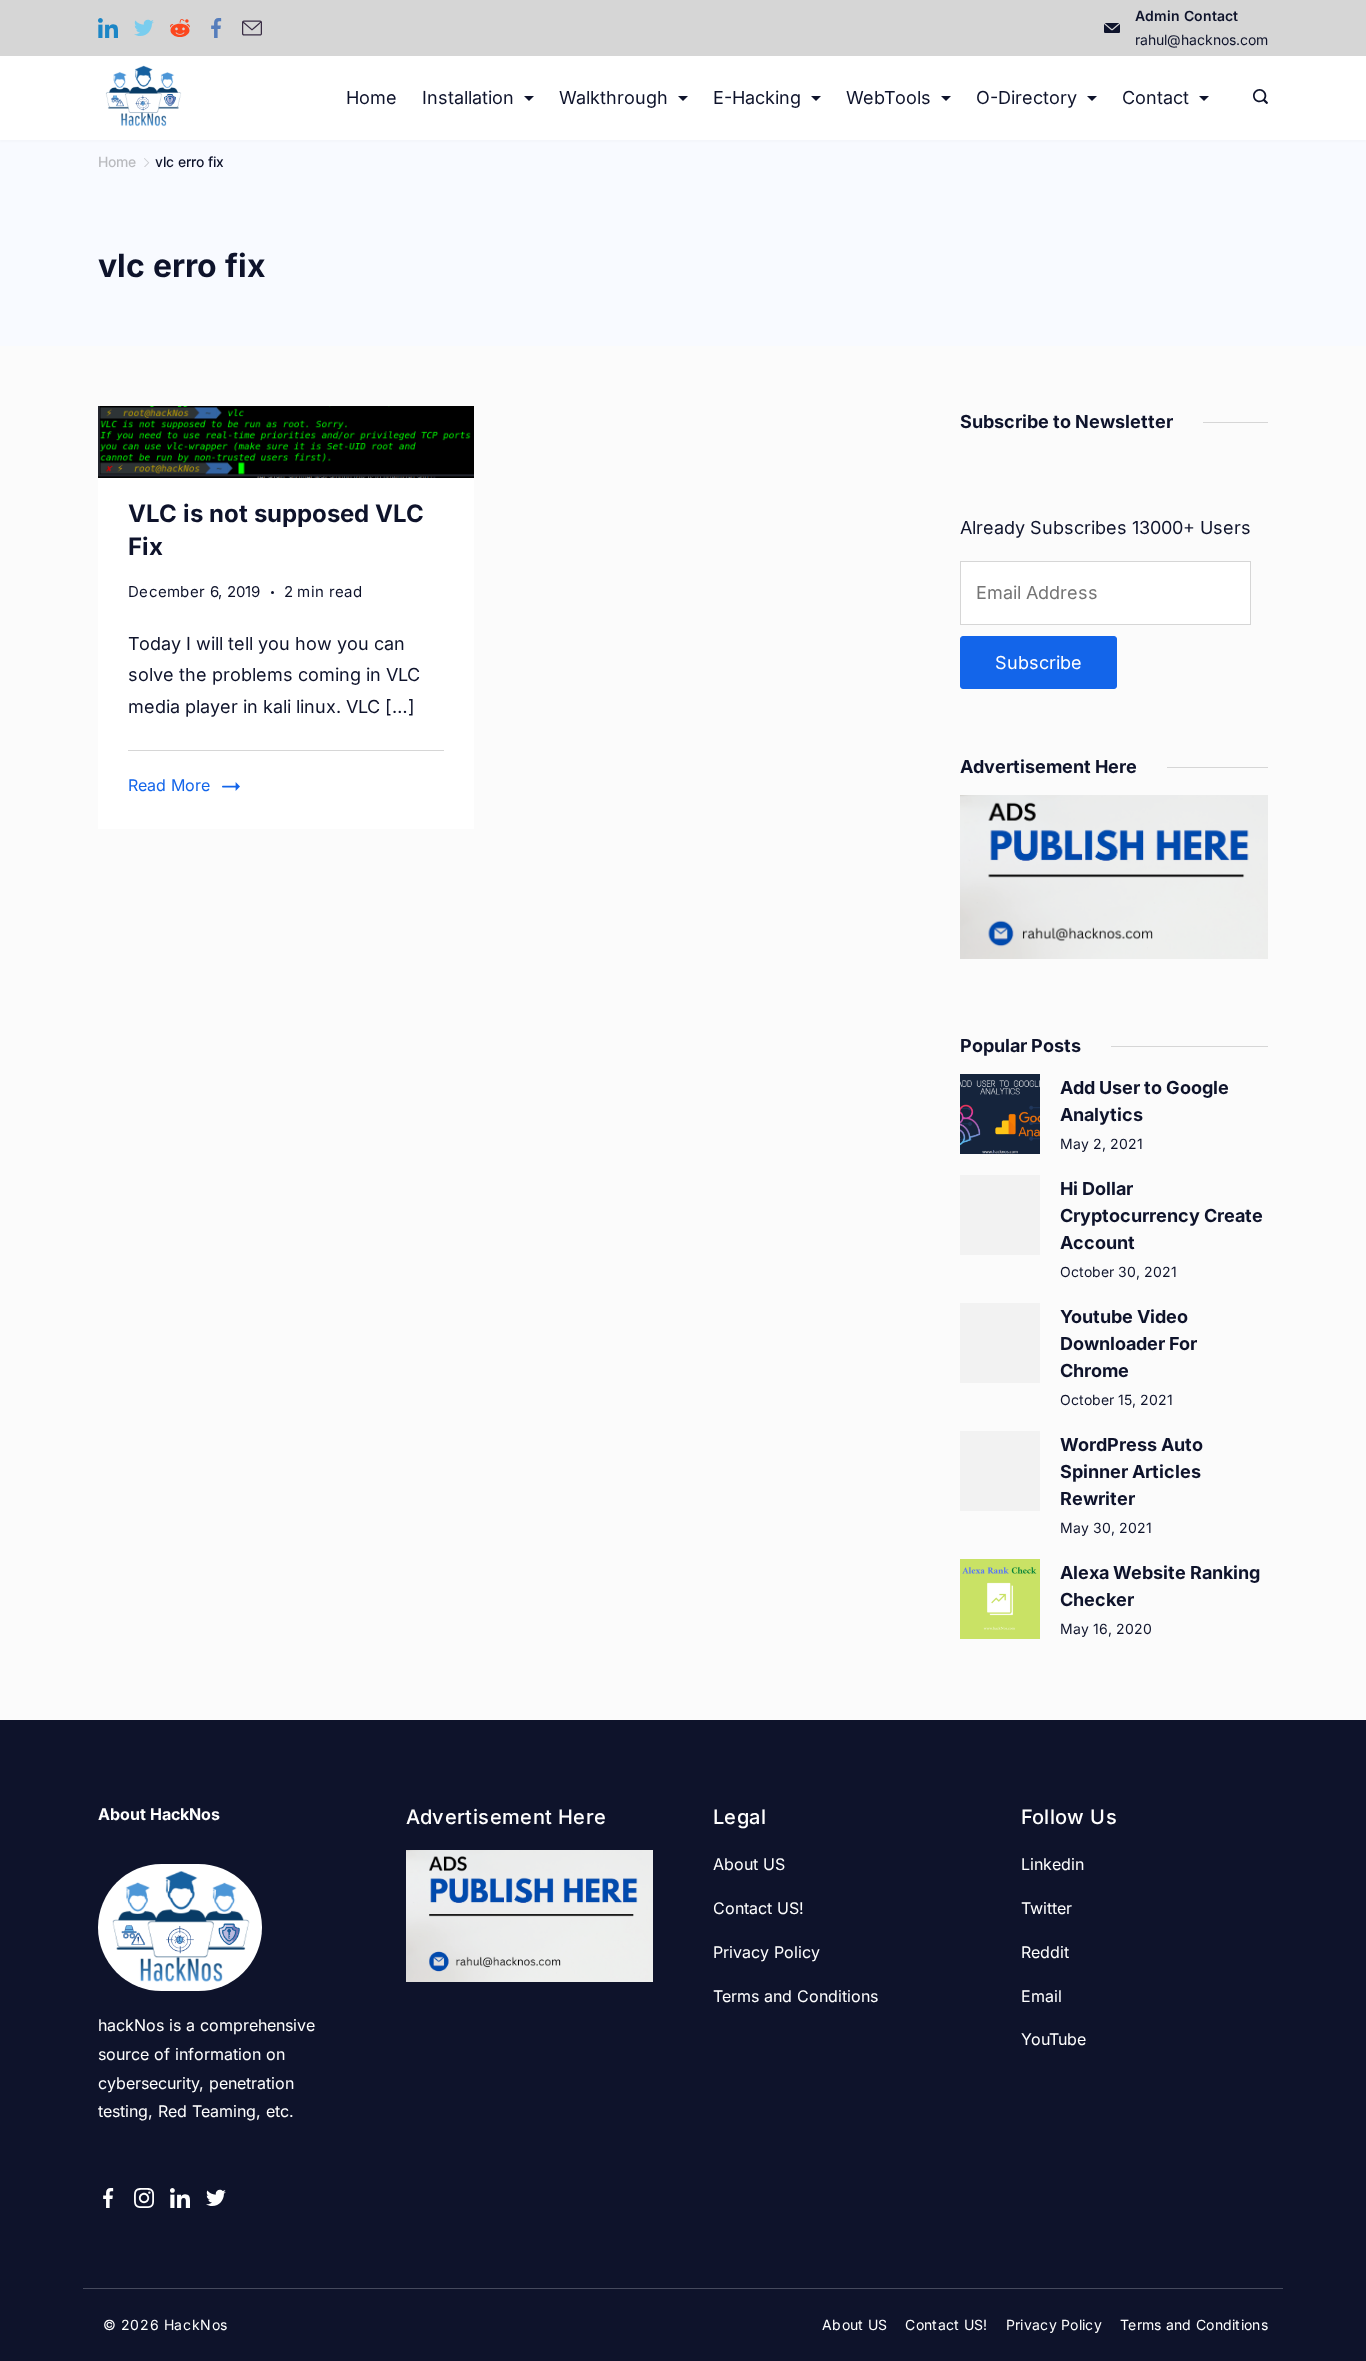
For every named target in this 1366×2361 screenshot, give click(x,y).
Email (1041, 1996)
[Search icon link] (1255, 98)
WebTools (888, 97)
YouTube (1053, 2039)
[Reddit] (180, 28)
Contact (1155, 97)
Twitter (1046, 1908)
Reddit (1045, 1952)
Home (371, 97)
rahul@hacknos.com (1201, 39)
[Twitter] (144, 28)
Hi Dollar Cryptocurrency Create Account (1161, 1215)
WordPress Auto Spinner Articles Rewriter (1131, 1471)
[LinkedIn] (108, 28)
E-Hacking (757, 97)
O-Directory (1026, 97)
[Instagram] (144, 2198)
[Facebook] (216, 28)
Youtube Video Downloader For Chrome (1128, 1343)
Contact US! (758, 1908)
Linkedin (1052, 1864)
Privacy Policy (766, 1952)
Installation (468, 97)
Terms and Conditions (795, 1996)
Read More (169, 785)
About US (749, 1864)
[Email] (252, 28)
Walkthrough (613, 97)
